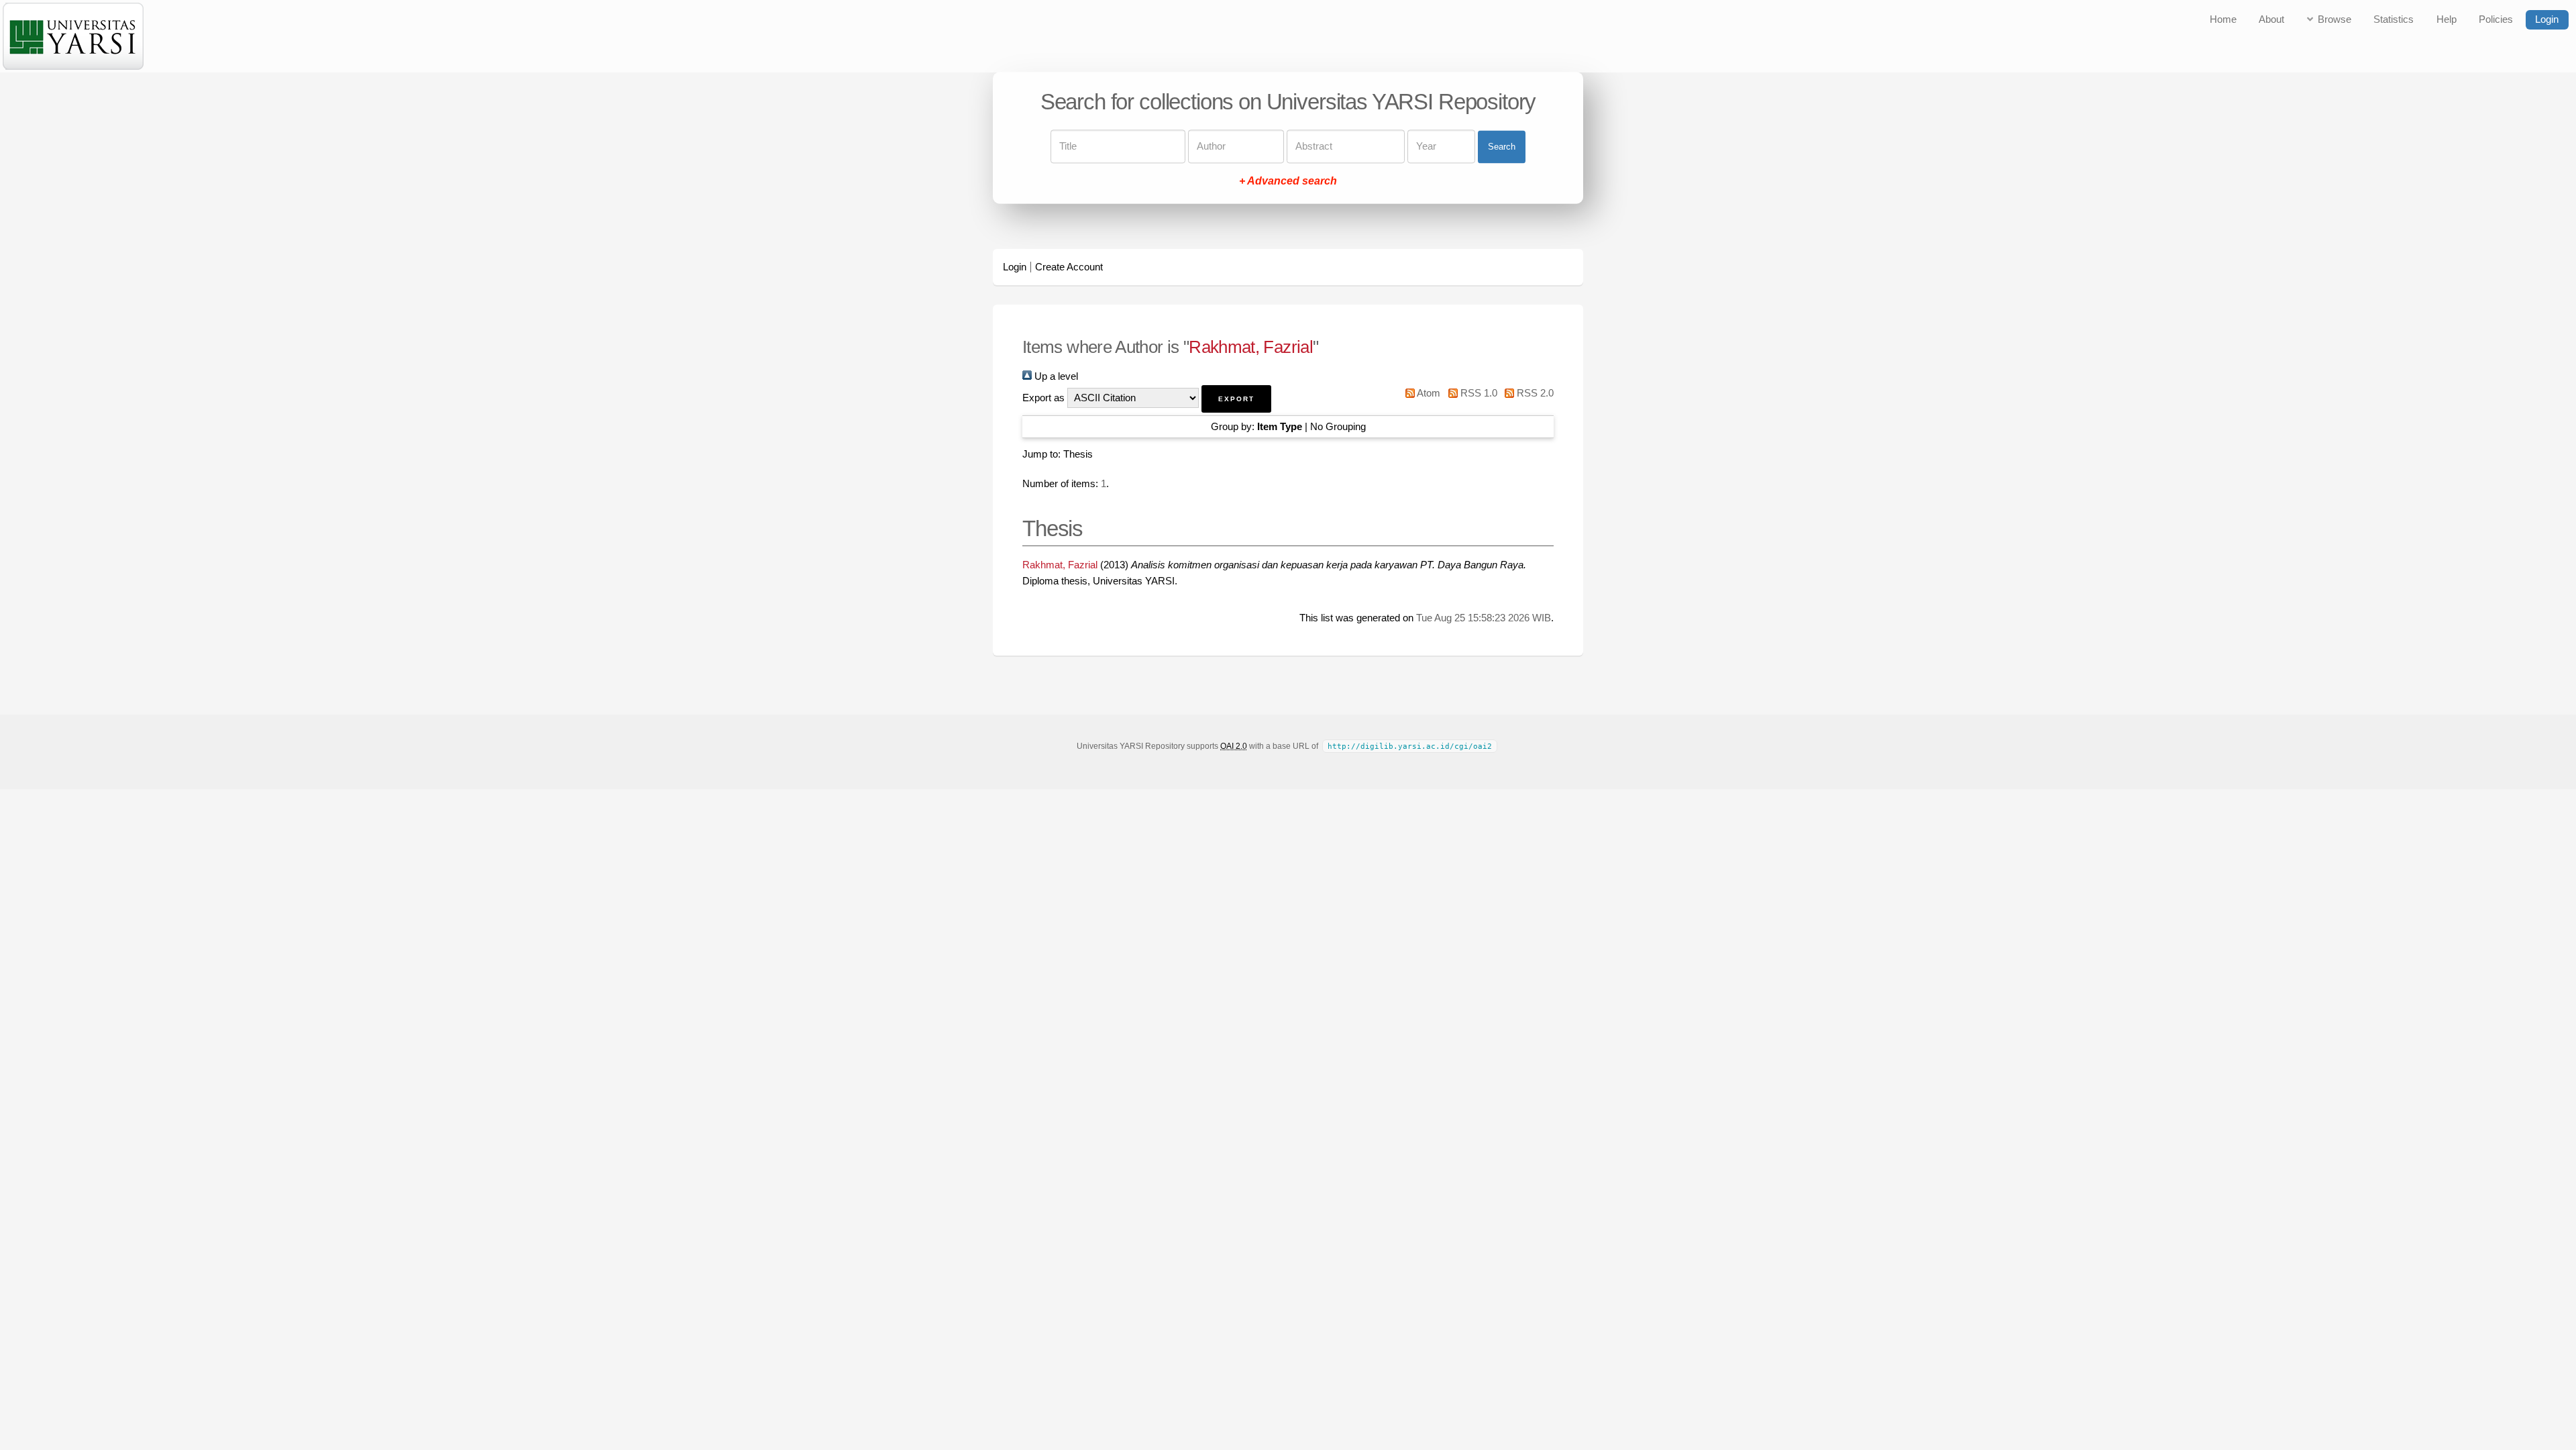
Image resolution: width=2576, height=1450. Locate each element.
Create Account (1069, 267)
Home (2223, 19)
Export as (1043, 398)
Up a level (1055, 376)
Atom (1428, 393)
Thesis (1078, 454)
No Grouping (1338, 427)
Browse (2334, 19)
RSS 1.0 (1477, 393)
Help (2447, 19)
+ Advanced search (1288, 182)
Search (1502, 147)
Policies (2496, 19)
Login (2547, 19)
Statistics (2394, 19)
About (2271, 19)
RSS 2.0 (1534, 393)
